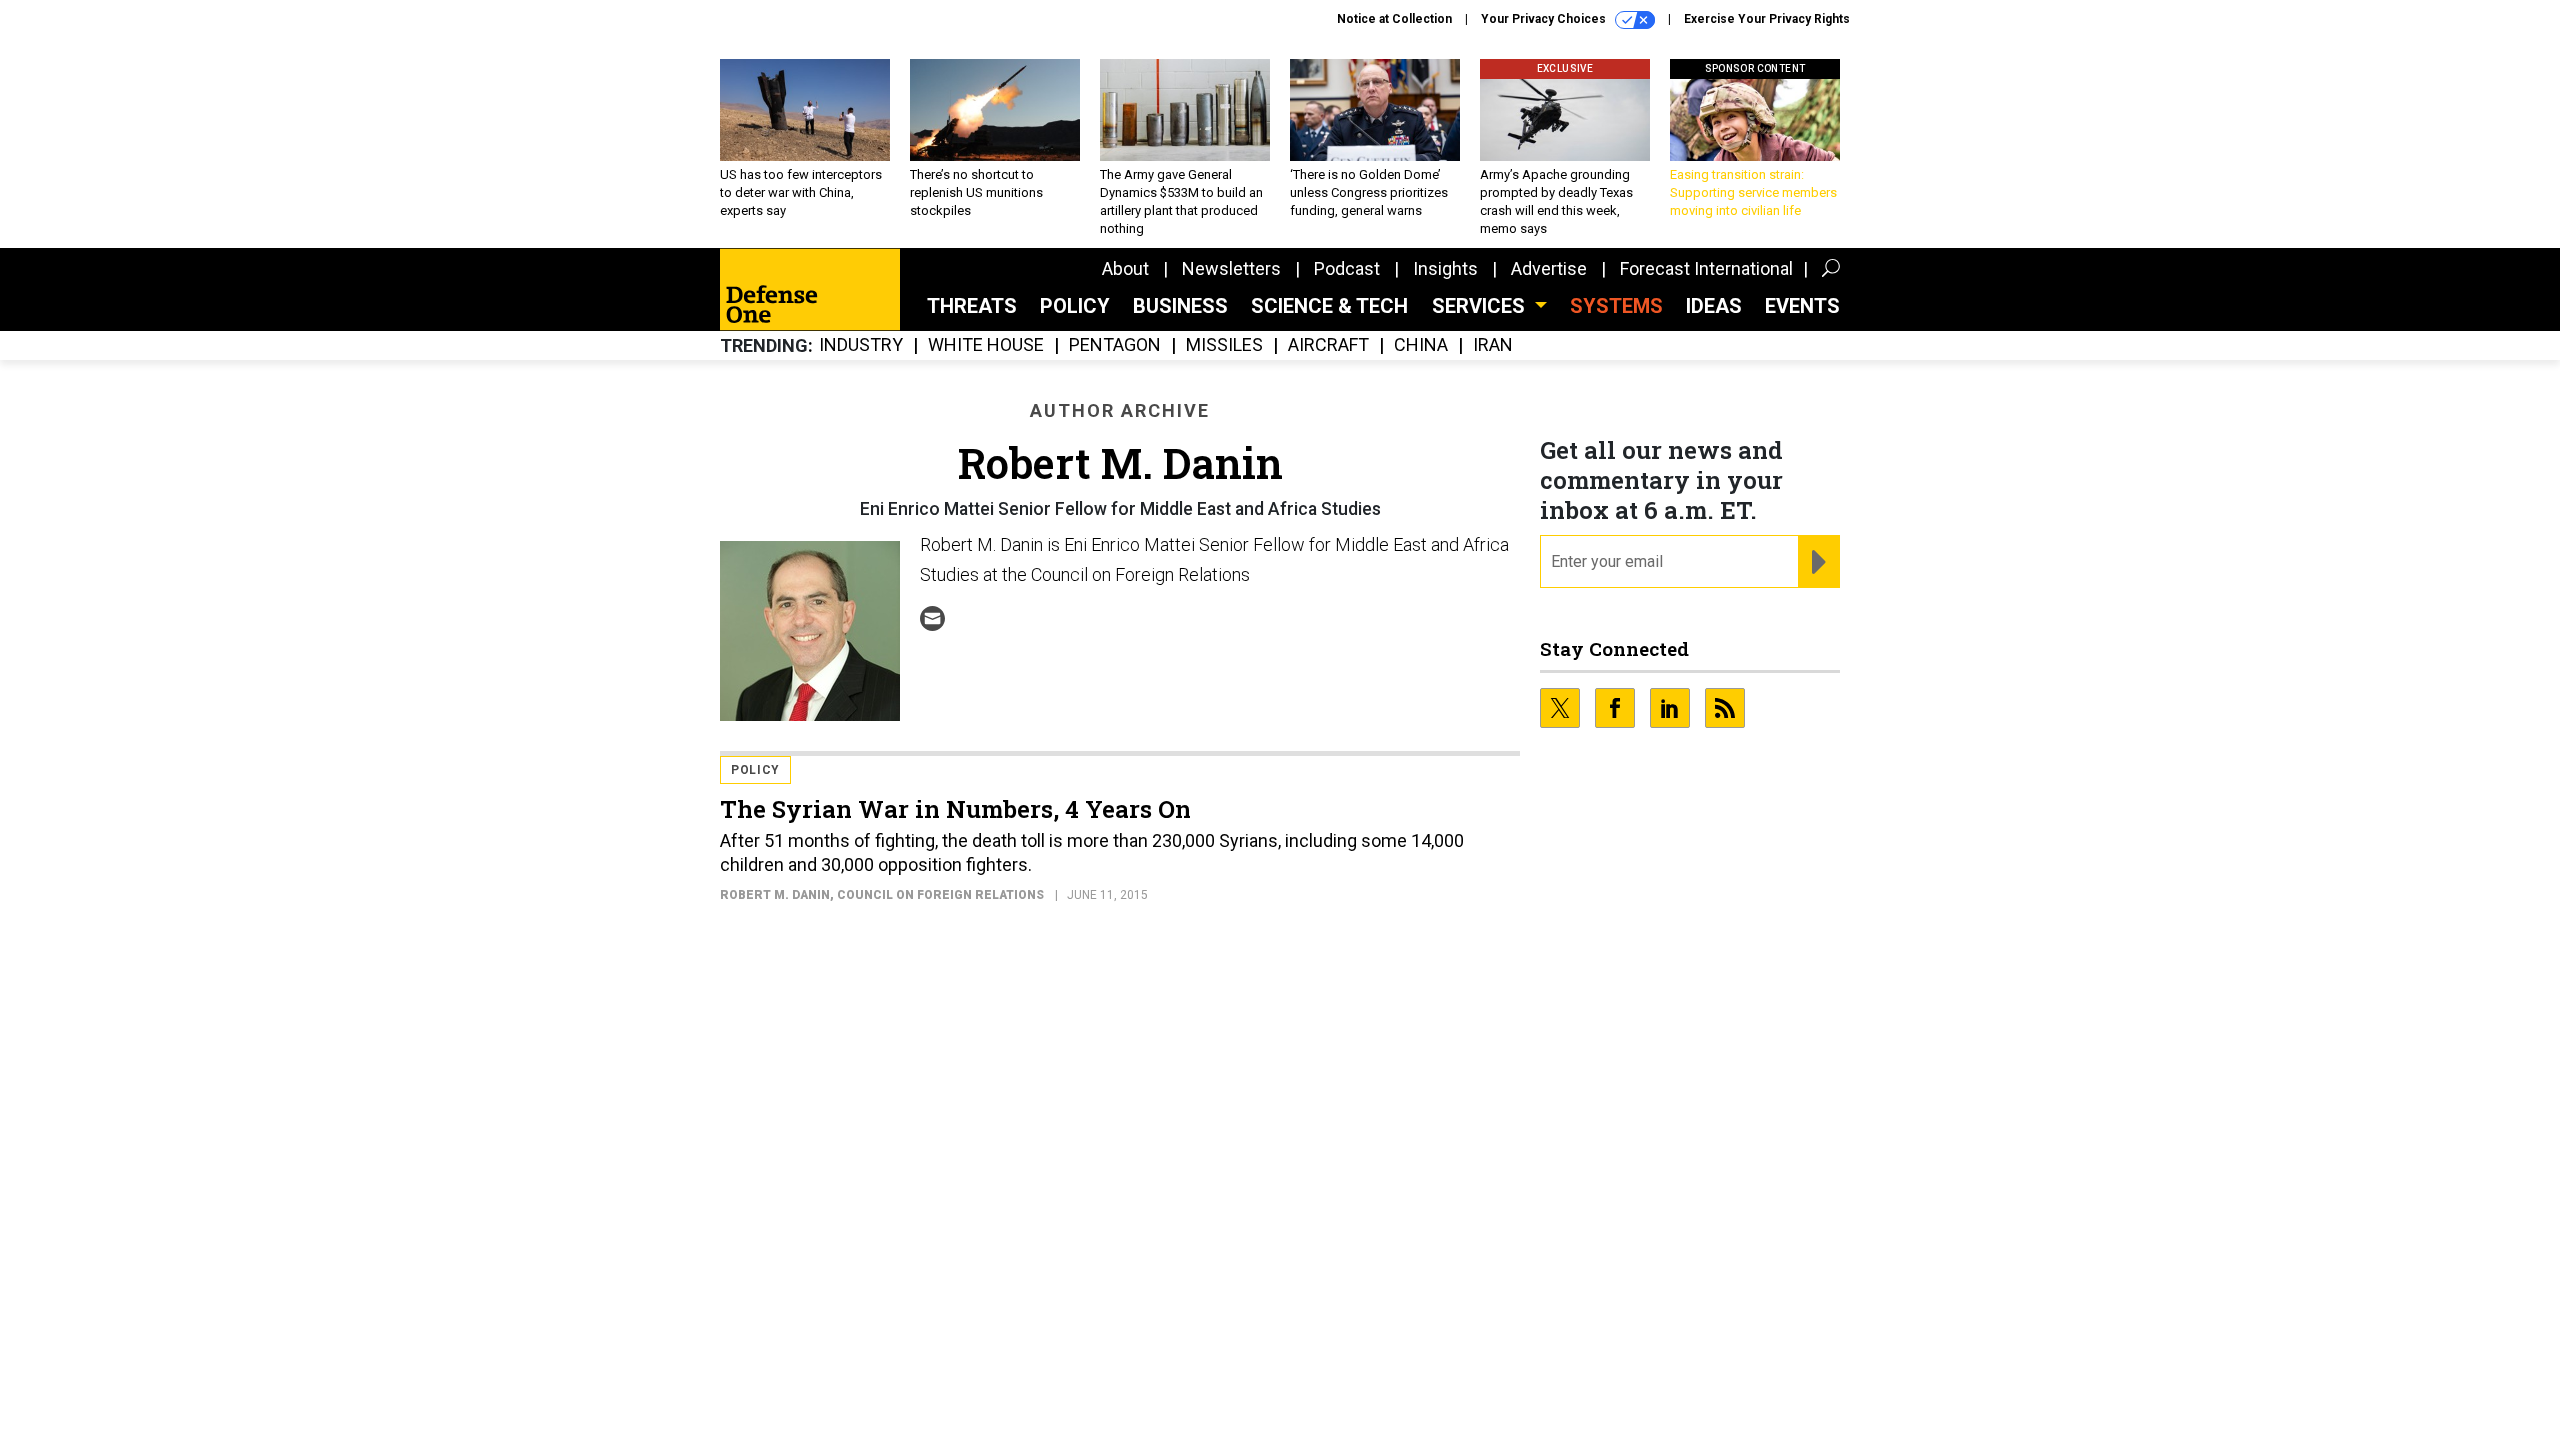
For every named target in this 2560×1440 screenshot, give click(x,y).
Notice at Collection (1394, 19)
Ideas (1714, 306)
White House (986, 345)
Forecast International (1706, 268)
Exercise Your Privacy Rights (1767, 19)
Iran (1493, 345)
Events (1802, 306)
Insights (1445, 268)
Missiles (1224, 345)
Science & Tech (1329, 306)
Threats (972, 306)
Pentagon (1115, 345)
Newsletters (1231, 268)
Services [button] (1481, 306)
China (1421, 345)
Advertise (1549, 268)
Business (1180, 306)
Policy (1075, 306)
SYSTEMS (1616, 306)
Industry (861, 345)
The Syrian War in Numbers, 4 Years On (955, 809)
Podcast (1347, 268)
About (1125, 268)
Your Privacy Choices (1545, 19)
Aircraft (1328, 345)
